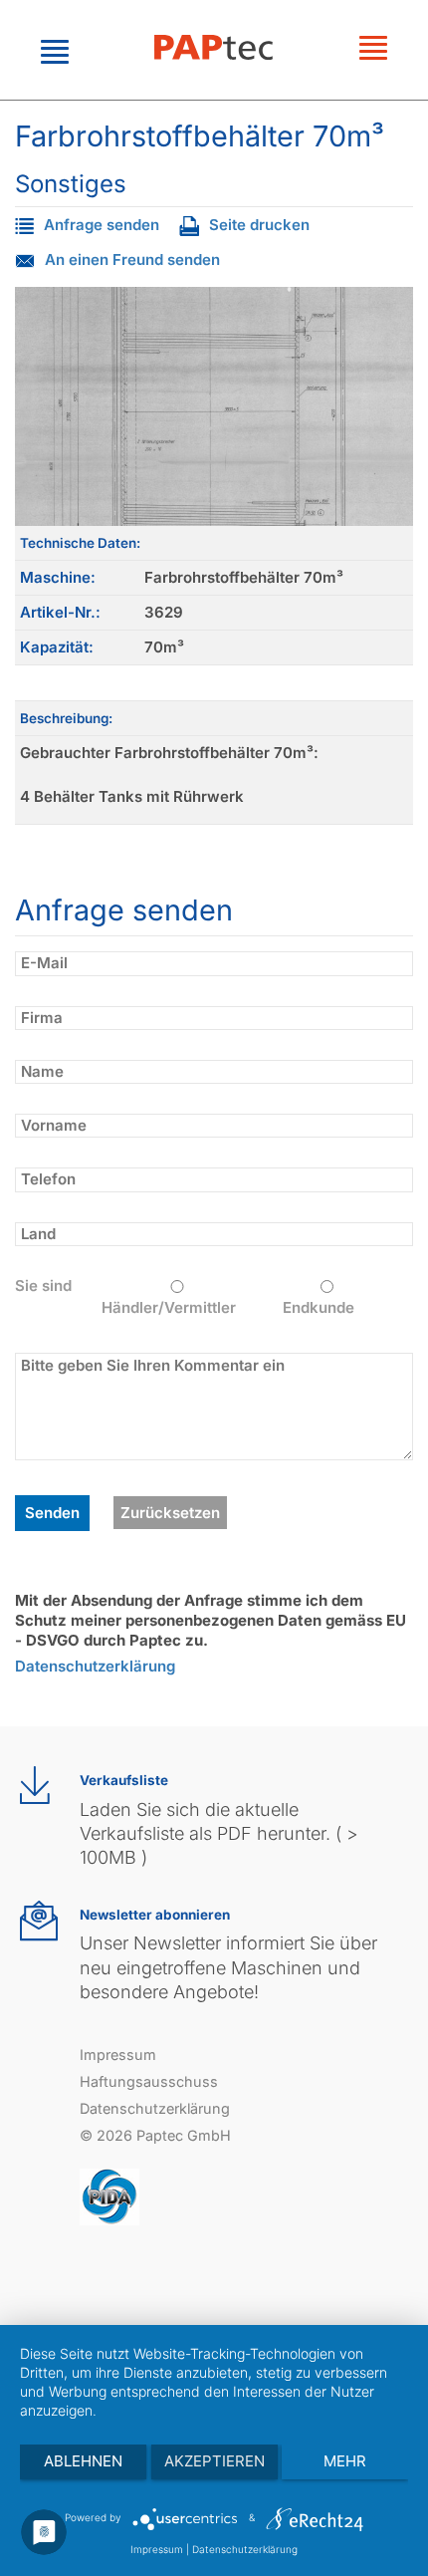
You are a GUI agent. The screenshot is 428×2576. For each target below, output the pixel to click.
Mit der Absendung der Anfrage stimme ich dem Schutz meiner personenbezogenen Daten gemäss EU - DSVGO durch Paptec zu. (211, 1621)
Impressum (118, 2055)
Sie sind (43, 1286)
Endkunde (319, 1307)
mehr (345, 2461)
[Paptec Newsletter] (39, 1921)
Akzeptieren (214, 2461)
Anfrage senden (102, 225)
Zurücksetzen (170, 1513)
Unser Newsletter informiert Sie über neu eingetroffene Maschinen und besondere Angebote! (228, 1967)
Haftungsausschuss (149, 2081)
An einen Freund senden (132, 259)
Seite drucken (259, 225)
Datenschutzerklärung (95, 1666)
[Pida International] (109, 2196)
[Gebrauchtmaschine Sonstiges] (214, 406)
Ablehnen (83, 2461)
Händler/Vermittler (169, 1307)
